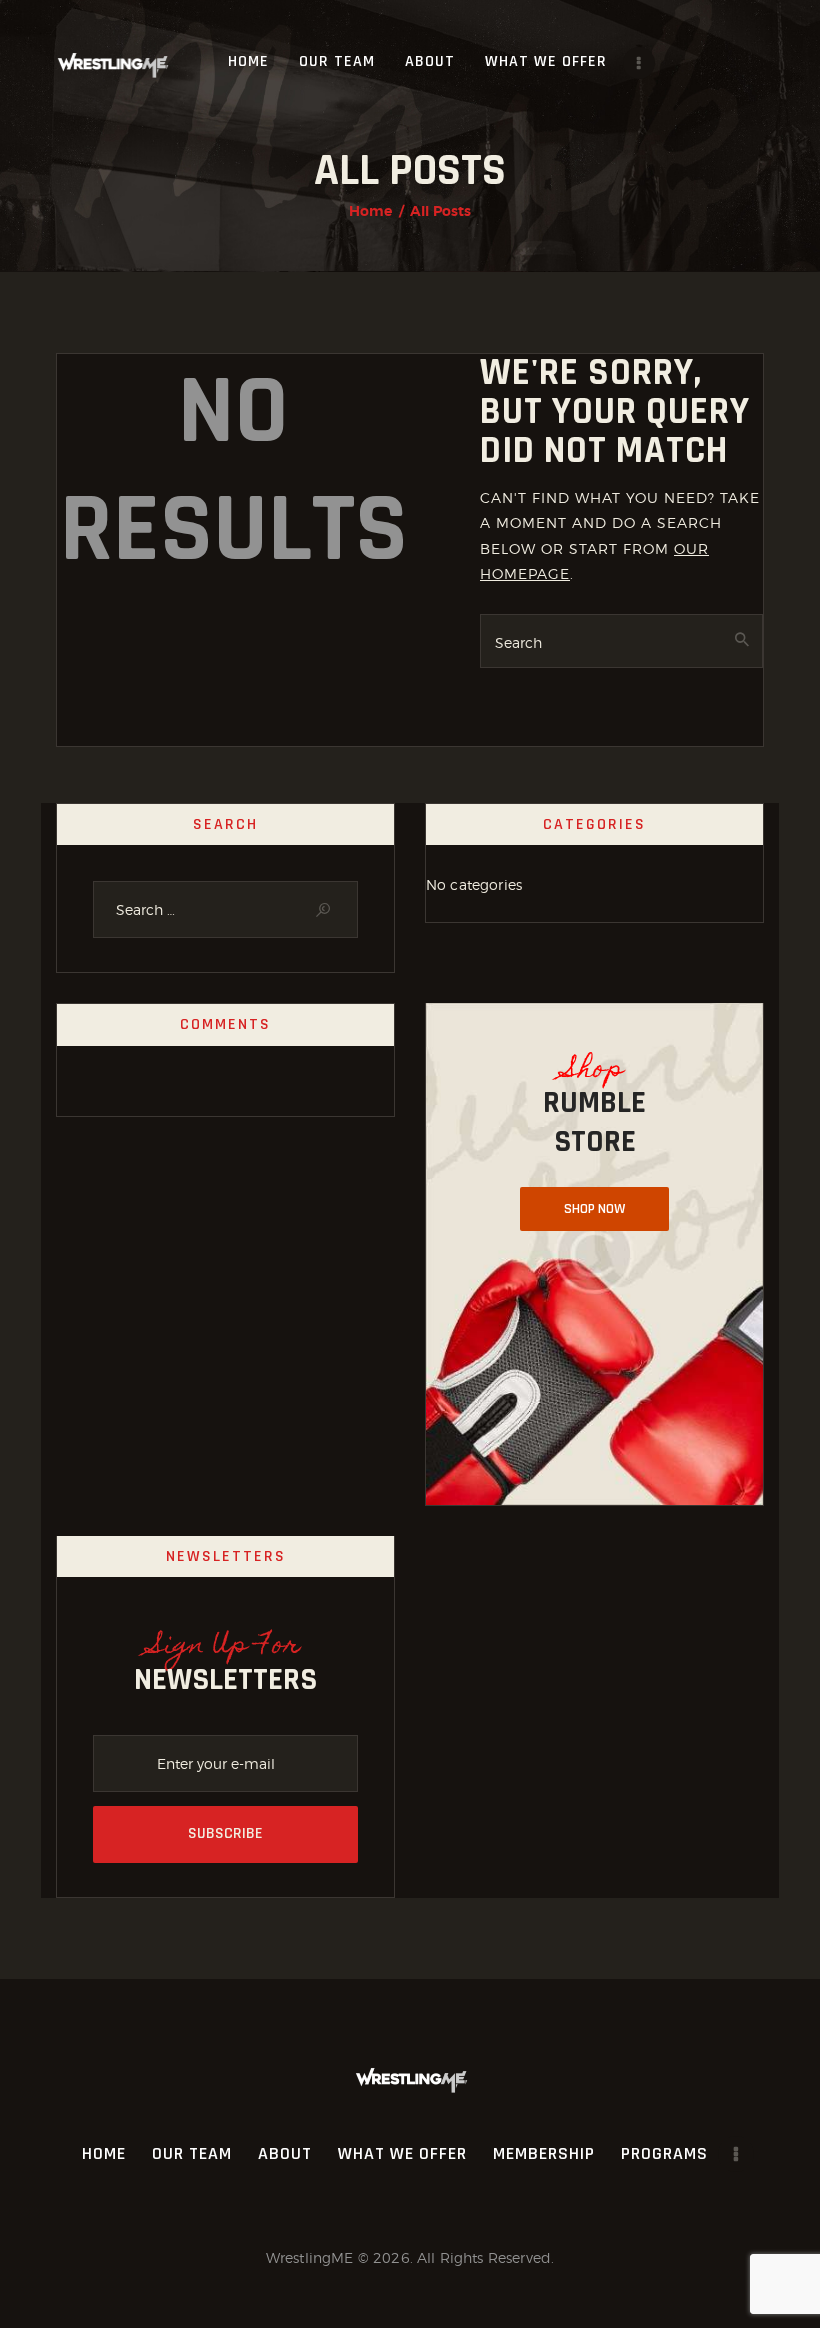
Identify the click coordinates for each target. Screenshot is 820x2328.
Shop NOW (594, 1209)
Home (371, 211)
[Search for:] (225, 909)
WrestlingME (310, 2257)
